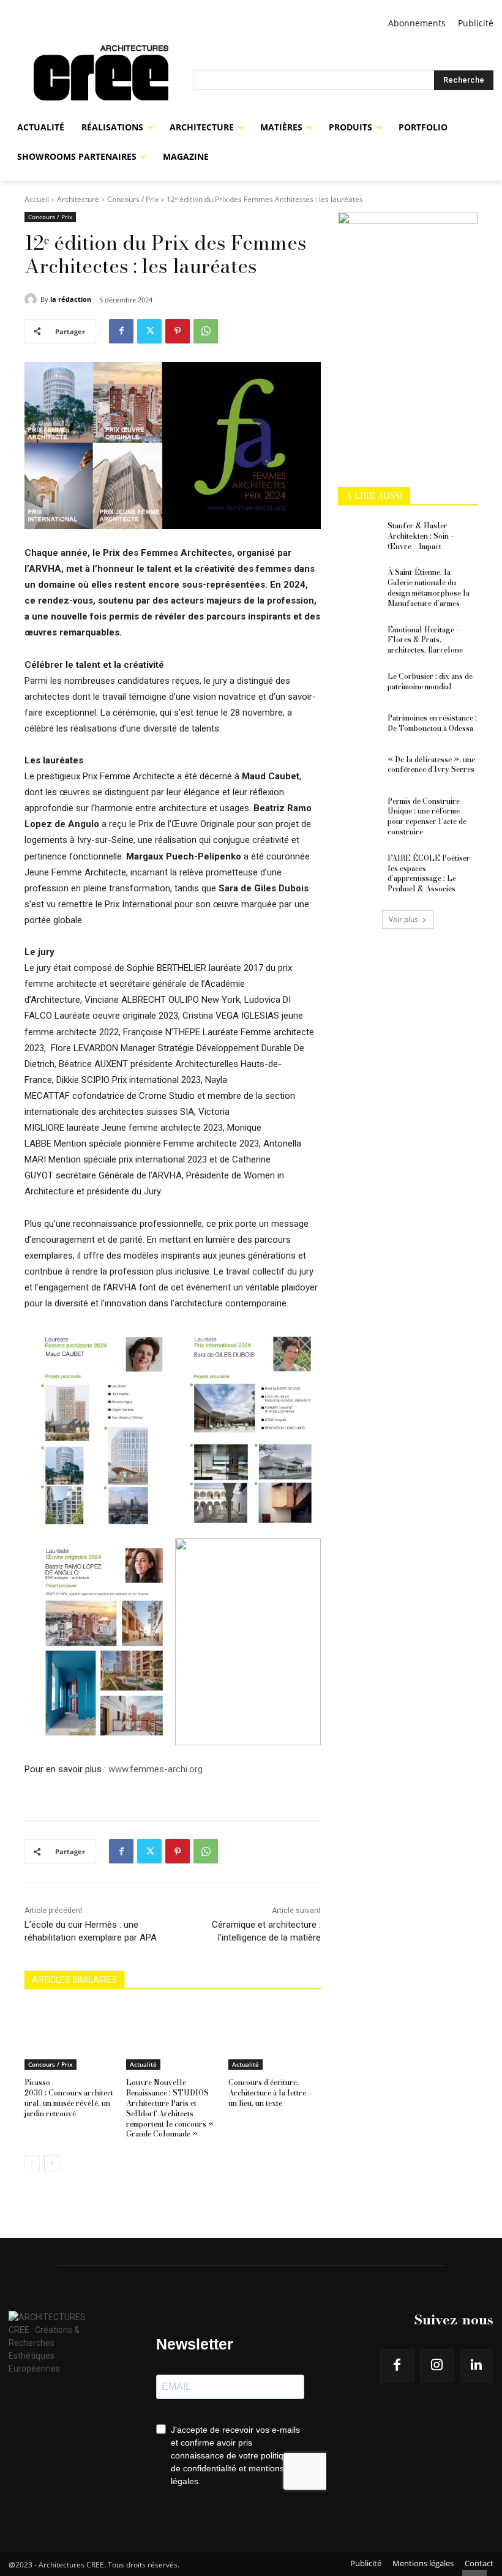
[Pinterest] (178, 331)
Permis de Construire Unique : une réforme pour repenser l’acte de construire (427, 816)
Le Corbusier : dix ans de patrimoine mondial (430, 681)
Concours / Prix (133, 199)
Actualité (143, 2064)
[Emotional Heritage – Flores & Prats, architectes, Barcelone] (359, 640)
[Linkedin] (477, 2366)
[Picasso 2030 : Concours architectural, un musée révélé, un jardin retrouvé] (71, 2037)
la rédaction (71, 299)
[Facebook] (121, 331)
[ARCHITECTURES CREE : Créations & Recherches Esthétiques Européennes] (101, 80)
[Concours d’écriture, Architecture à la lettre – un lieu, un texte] (275, 2037)
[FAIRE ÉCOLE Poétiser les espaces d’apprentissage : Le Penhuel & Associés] (359, 868)
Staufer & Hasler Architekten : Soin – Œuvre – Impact (421, 536)
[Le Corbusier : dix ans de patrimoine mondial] (359, 686)
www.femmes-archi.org (155, 1769)
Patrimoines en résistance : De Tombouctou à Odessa (432, 723)
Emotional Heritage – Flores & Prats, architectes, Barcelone (425, 640)
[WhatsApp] (206, 331)
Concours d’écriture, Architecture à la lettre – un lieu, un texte (270, 2093)
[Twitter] (149, 331)
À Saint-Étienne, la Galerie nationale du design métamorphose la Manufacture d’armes (429, 587)
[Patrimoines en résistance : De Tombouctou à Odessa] (359, 728)
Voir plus (403, 919)
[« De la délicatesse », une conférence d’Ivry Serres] (359, 769)
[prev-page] (32, 2163)
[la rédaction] (32, 299)
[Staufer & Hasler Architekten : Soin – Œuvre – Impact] (359, 536)
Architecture (78, 199)
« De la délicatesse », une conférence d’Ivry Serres (431, 765)
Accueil (37, 199)
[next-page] (52, 2163)
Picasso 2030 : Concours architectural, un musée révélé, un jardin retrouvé (69, 2098)
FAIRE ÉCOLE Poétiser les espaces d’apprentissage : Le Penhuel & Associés (429, 873)
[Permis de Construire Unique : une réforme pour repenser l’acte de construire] (359, 811)
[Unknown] (408, 221)
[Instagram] (437, 2366)
